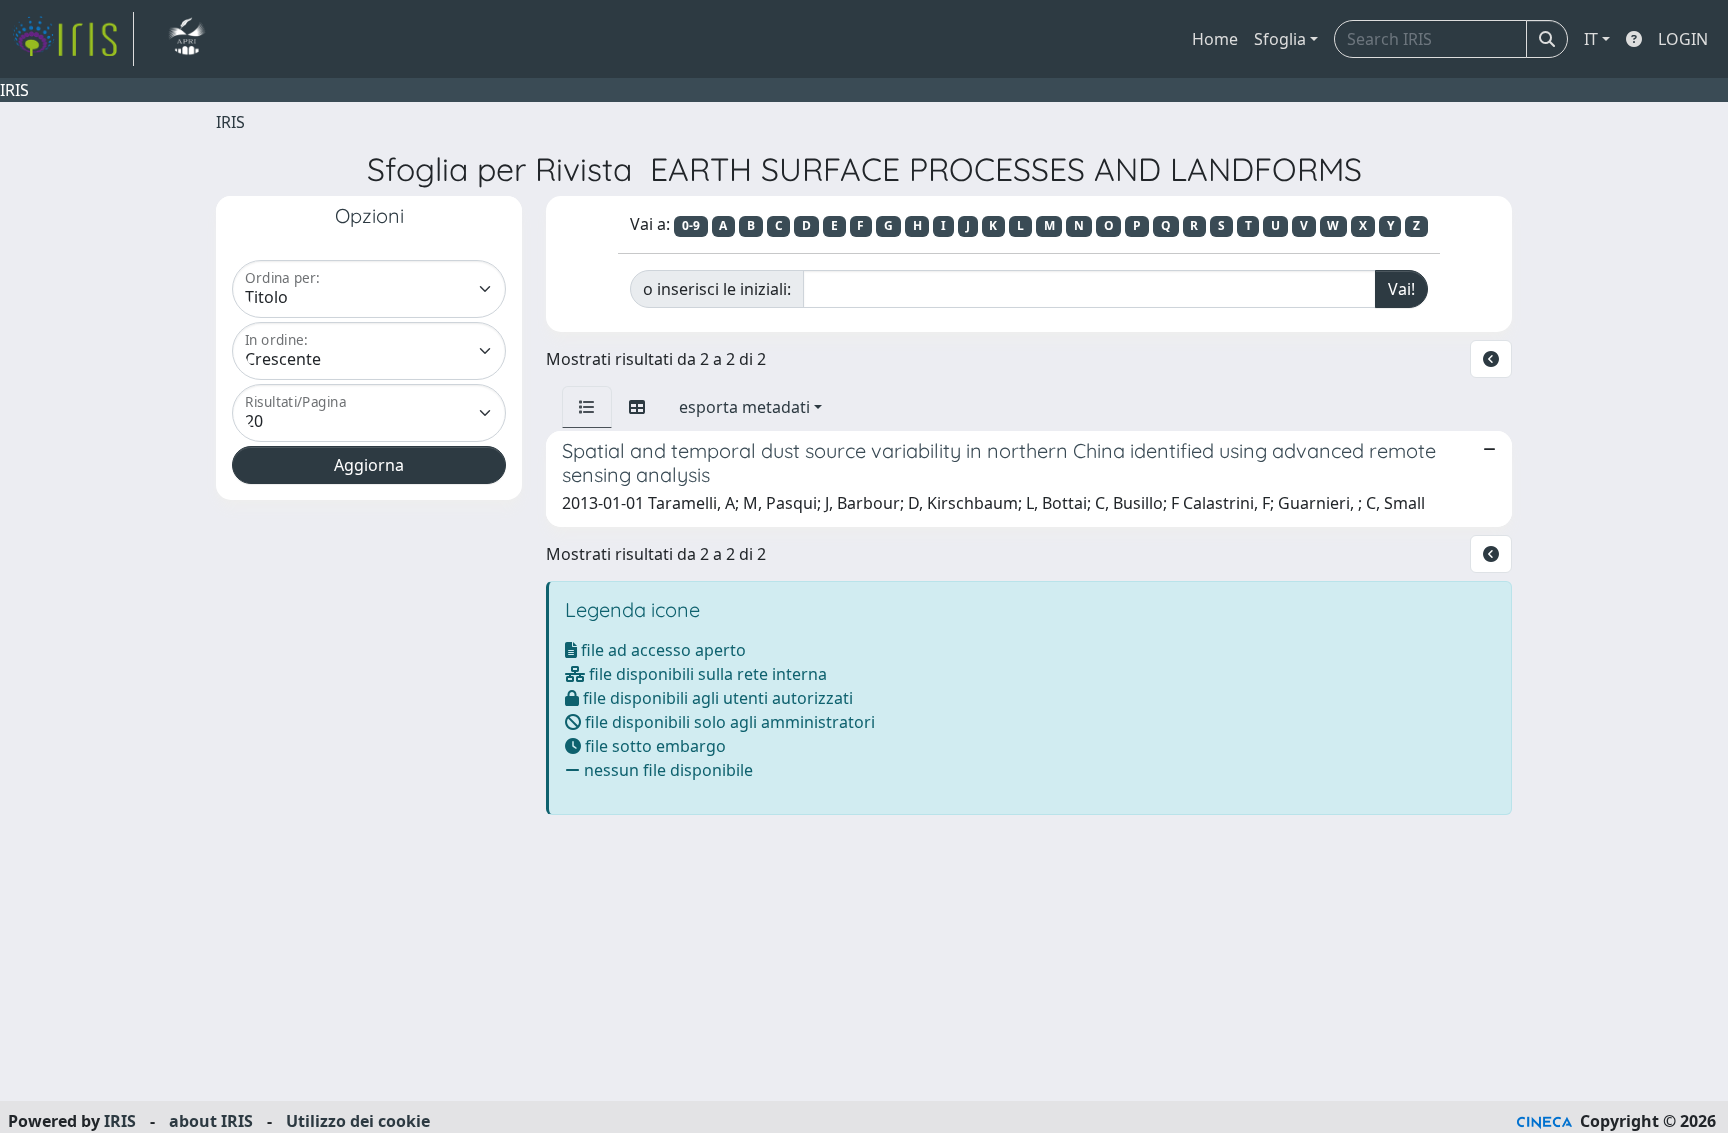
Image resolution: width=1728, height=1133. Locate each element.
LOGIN (1683, 39)
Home (1215, 39)
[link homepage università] (186, 39)
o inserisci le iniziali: (717, 289)
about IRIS (211, 1121)
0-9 (691, 225)
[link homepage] (73, 39)
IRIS (230, 122)
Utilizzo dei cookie (358, 1121)
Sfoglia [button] (1280, 39)
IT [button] (1591, 39)
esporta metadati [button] (744, 407)
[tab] (587, 407)
